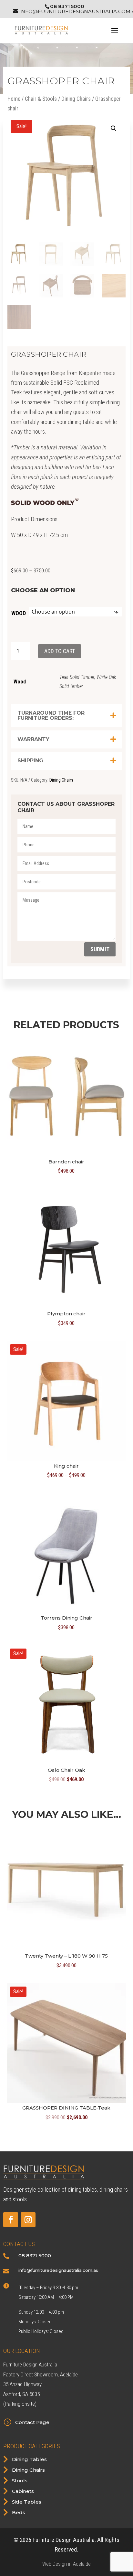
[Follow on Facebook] (11, 2220)
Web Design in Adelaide (66, 2564)
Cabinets (23, 2491)
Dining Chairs (76, 99)
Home (14, 99)
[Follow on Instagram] (28, 2220)
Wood (19, 613)
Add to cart (60, 651)
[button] (114, 128)
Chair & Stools (41, 99)
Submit (100, 949)
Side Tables (27, 2502)
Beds (19, 2512)
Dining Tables (29, 2459)
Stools (20, 2481)
